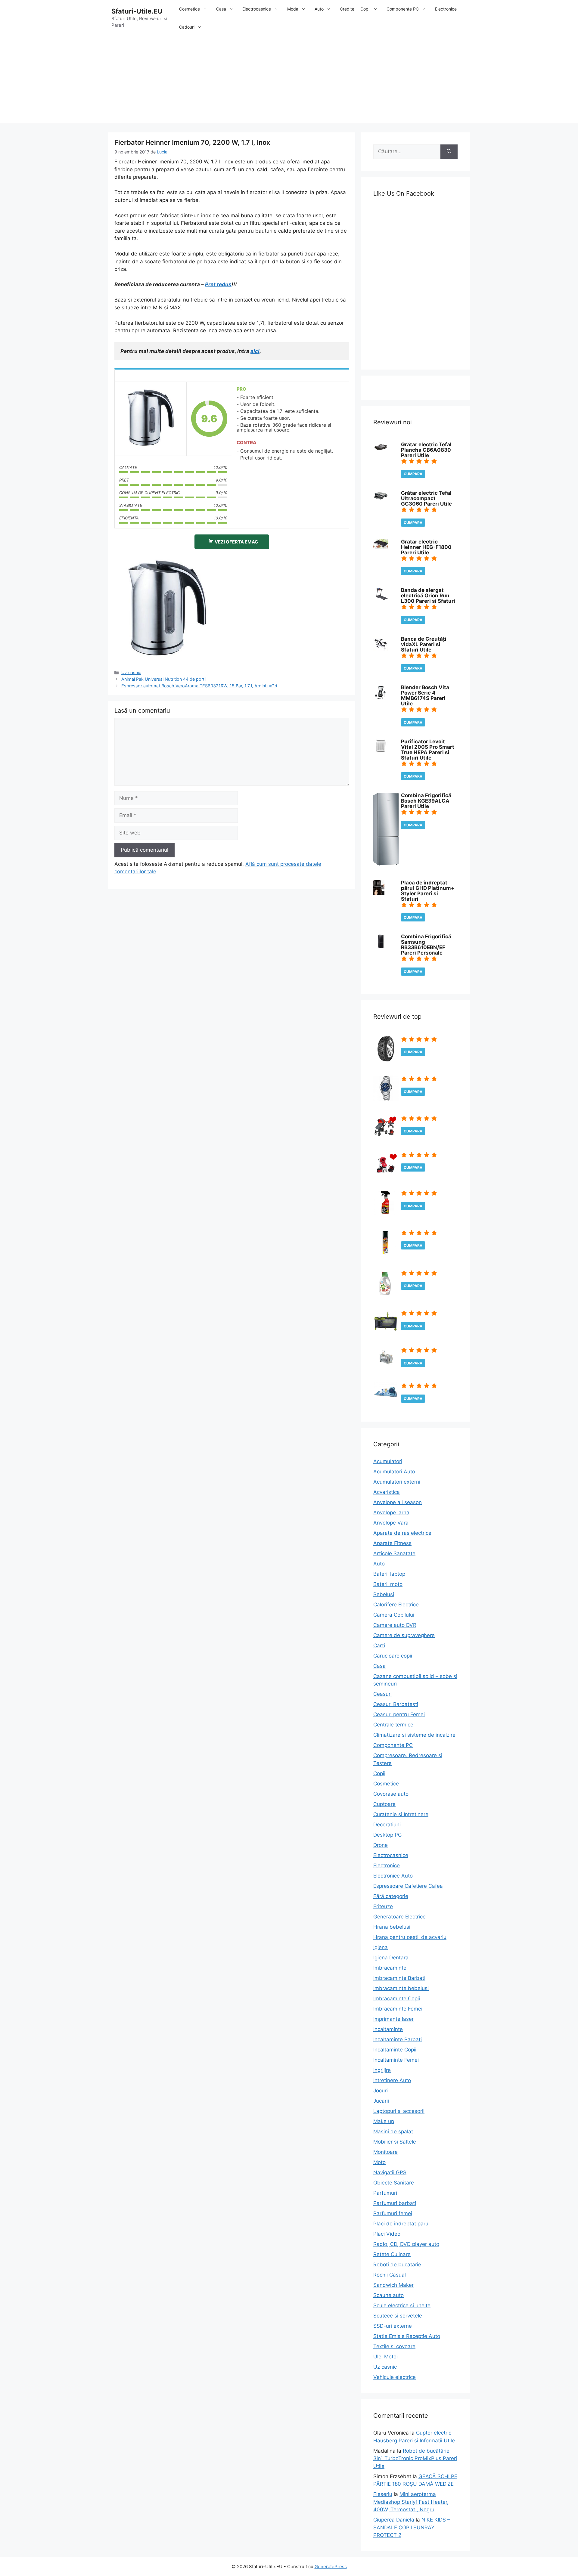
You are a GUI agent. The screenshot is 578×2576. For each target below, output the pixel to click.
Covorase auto (391, 1794)
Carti (379, 1646)
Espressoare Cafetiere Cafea (408, 1886)
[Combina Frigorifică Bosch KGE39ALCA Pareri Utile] (386, 864)
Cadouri (187, 27)
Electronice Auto (393, 1876)
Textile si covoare (394, 2346)
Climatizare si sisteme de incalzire (414, 1735)
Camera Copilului (394, 1615)
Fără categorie (391, 1896)
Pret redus (218, 284)
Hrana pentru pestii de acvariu (410, 1937)
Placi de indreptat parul (401, 2224)
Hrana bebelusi (392, 1927)
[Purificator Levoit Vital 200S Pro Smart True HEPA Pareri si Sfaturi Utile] (381, 752)
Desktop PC (387, 1835)
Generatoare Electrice (399, 1917)
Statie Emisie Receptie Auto (407, 2336)
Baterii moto (388, 1584)
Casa (221, 9)
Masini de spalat (393, 2132)
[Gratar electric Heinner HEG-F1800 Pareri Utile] (381, 547)
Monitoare (385, 2152)
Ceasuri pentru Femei (399, 1714)
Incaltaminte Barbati (398, 2039)
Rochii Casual (390, 2275)
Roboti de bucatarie (397, 2265)
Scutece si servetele (398, 2316)
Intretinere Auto (392, 2080)
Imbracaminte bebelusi (401, 1988)
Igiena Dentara (391, 1958)
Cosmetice (190, 9)
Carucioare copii (393, 1656)
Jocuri (381, 2091)
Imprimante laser (393, 2019)
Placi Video (387, 2234)
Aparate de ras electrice (402, 1533)
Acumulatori (388, 1461)
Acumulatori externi (397, 1482)
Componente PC (403, 9)
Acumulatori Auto (394, 1472)
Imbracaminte (390, 1968)
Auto (319, 9)
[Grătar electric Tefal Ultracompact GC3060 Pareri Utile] (381, 500)
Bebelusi (384, 1594)
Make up (384, 2121)
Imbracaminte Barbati (399, 1978)
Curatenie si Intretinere (401, 1814)
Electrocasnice (257, 9)
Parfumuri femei (393, 2213)
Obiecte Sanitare (394, 2183)
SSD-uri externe (393, 2326)
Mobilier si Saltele (395, 2142)
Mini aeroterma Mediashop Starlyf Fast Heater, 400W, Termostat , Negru (411, 2502)
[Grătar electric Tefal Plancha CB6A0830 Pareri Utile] (381, 450)
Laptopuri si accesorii (399, 2111)
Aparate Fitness (392, 1543)
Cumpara (413, 474)
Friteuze (383, 1906)
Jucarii (381, 2101)
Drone (381, 1845)
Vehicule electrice (395, 2377)
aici (255, 351)
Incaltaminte (388, 2029)
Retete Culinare (392, 2254)
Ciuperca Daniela (394, 2520)
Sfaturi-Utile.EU (137, 11)
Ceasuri (382, 1694)
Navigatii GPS (390, 2172)
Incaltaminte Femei (396, 2060)
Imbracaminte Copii (397, 1999)
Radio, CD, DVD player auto (406, 2244)
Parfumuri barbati (395, 2203)
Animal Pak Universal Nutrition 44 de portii (164, 679)
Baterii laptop (389, 1574)
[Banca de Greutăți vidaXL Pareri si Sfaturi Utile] (381, 649)
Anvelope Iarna (391, 1512)
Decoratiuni (387, 1825)
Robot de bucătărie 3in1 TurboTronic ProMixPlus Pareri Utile (415, 2458)
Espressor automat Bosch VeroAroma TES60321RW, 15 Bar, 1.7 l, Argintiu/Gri (199, 686)
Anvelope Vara (391, 1523)
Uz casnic (131, 672)
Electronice (446, 9)
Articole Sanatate (394, 1553)
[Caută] (449, 152)
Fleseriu (383, 2494)
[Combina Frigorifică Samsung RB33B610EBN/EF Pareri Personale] (381, 947)
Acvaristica (387, 1492)
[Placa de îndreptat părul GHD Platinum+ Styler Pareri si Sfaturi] (379, 893)
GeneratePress (331, 2567)
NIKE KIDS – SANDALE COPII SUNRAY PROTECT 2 (412, 2527)
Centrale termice (393, 1725)
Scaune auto (388, 2295)
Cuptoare (384, 1804)
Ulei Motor (386, 2357)
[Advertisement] (289, 81)
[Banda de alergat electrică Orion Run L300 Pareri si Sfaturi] (381, 598)
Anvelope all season (398, 1502)
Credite (347, 9)
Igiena (381, 1947)
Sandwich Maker (393, 2285)
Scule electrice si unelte (402, 2305)
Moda (293, 9)
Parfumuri (385, 2193)
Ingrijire (382, 2070)
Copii (365, 9)
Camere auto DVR (395, 1625)
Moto (379, 2162)
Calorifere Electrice (396, 1605)
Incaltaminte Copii (395, 2050)
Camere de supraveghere (404, 1635)
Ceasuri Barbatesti (396, 1704)
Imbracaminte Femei (398, 2009)
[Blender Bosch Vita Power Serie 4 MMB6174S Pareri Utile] (380, 698)
